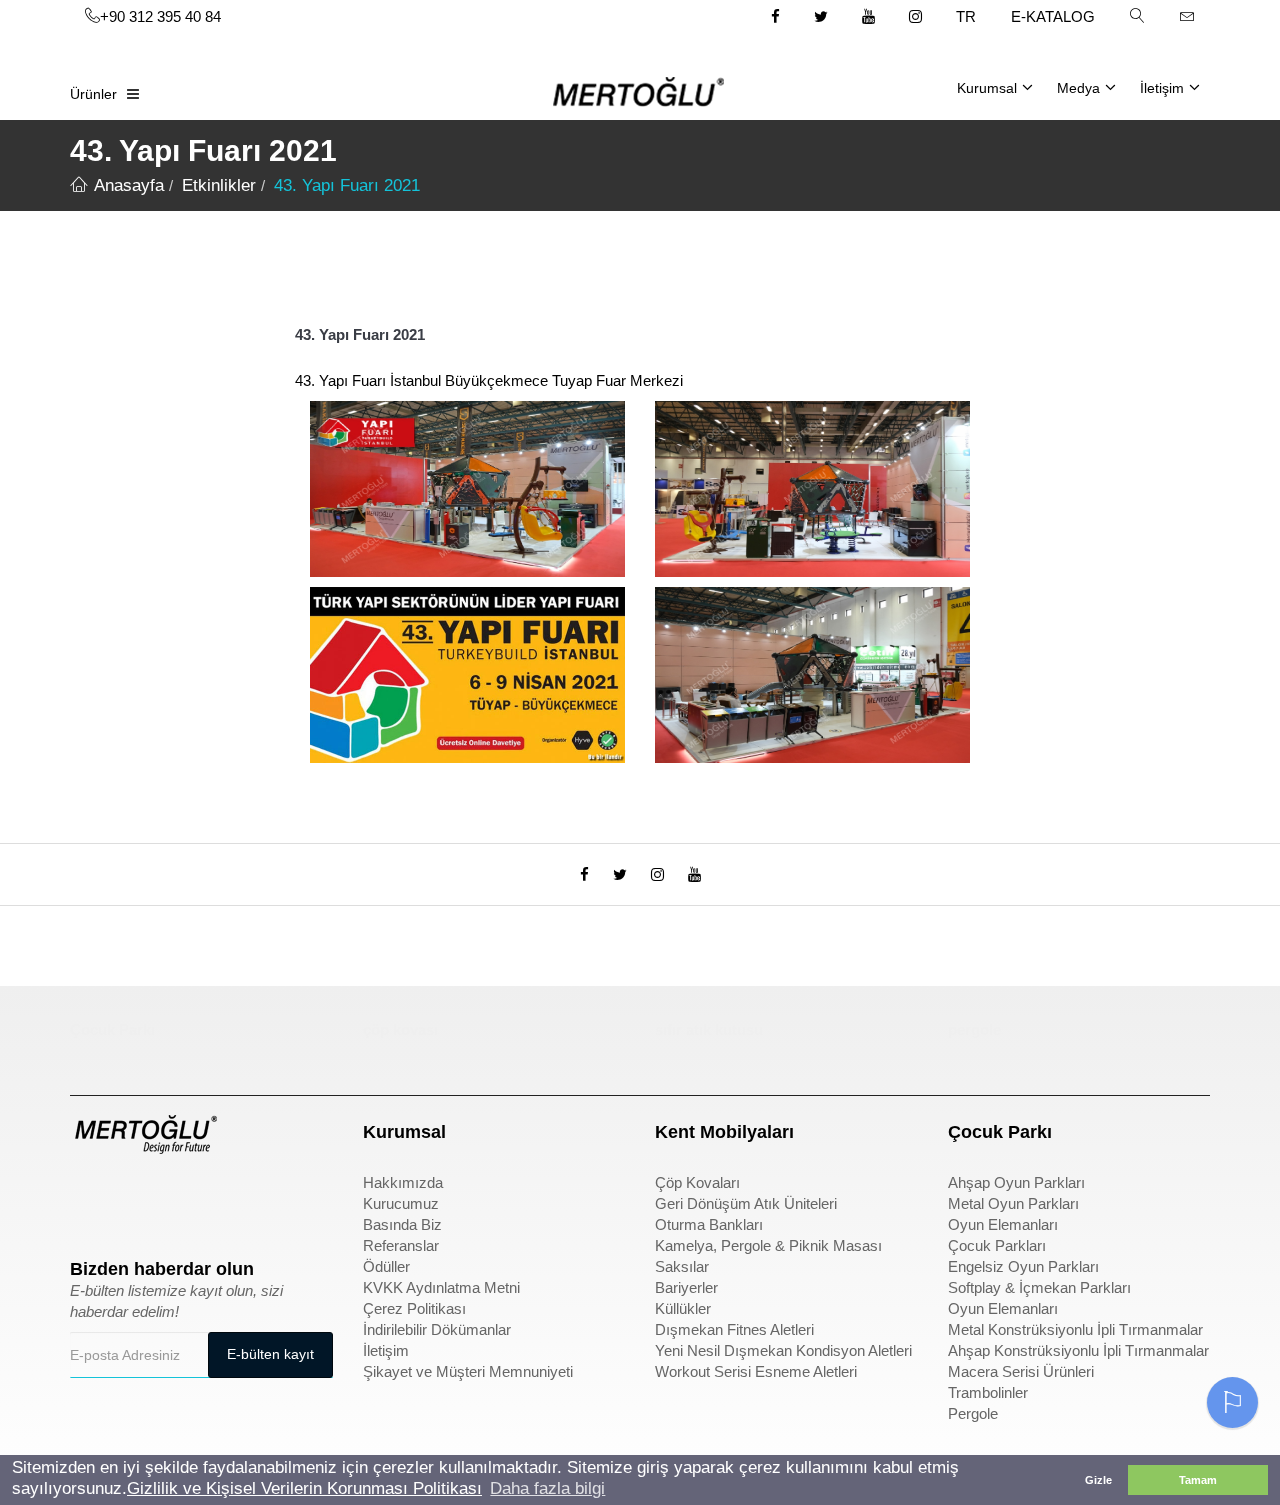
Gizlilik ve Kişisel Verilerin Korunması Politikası (304, 1488)
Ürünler (93, 94)
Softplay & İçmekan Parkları (1039, 1287)
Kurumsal (987, 88)
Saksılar (682, 1266)
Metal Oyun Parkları (1013, 1203)
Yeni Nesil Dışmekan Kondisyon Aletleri (783, 1350)
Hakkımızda (403, 1182)
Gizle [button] (1098, 1480)
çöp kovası (400, 1029)
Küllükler (683, 1308)
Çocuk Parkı (112, 1029)
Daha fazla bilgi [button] (547, 1488)
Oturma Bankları (709, 1224)
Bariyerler (686, 1287)
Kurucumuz (401, 1203)
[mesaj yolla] (1187, 16)
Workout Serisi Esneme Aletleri (756, 1371)
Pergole (973, 1413)
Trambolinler (988, 1392)
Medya (1078, 88)
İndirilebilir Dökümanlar (437, 1329)
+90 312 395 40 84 (160, 16)
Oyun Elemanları (1003, 1224)
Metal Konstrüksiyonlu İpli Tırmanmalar (1075, 1329)
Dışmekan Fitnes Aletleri (734, 1329)
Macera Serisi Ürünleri (1021, 1371)
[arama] (1137, 16)
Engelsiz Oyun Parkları (1023, 1266)
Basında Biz (402, 1224)
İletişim (1162, 88)
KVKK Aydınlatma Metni (441, 1287)
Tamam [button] (1198, 1480)
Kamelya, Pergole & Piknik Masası (768, 1245)
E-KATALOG (1053, 16)
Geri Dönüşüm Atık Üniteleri (746, 1203)
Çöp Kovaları (697, 1182)
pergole (974, 1029)
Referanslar (401, 1245)
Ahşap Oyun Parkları (1016, 1182)
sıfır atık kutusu (709, 1029)
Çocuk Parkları (997, 1245)
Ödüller (386, 1266)
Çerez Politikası (414, 1308)
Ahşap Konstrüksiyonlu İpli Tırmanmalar (1078, 1350)
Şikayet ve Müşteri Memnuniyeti (468, 1371)
